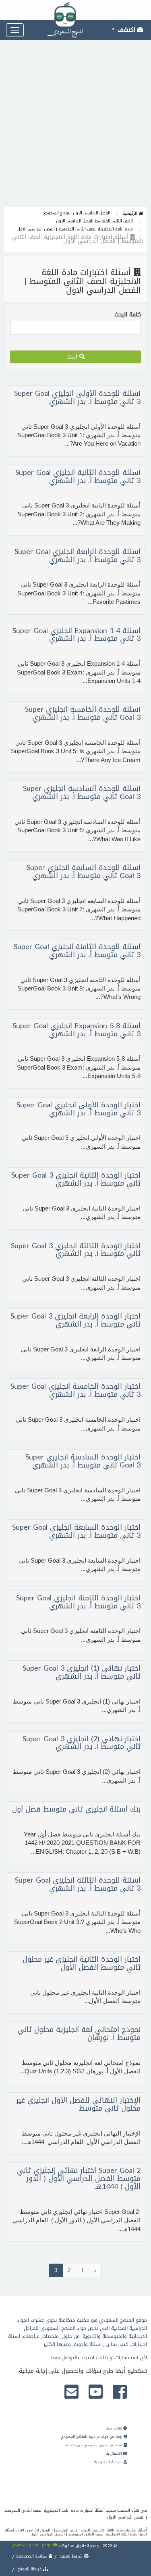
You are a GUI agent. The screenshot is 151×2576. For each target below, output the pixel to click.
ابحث (73, 357)
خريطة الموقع (30, 2569)
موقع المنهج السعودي (32, 2545)
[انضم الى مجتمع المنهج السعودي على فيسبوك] (120, 2393)
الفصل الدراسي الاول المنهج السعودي (77, 213)
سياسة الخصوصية (109, 2462)
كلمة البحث (128, 315)
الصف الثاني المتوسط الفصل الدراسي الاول (94, 221)
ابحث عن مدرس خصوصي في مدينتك (94, 2445)
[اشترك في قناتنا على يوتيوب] (96, 2393)
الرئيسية (130, 213)
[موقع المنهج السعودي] (75, 10)
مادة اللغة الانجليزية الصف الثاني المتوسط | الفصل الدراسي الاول (75, 229)
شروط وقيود (71, 2556)
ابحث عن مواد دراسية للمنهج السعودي (92, 2437)
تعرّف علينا (114, 2428)
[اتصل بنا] (71, 2393)
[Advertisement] (75, 127)
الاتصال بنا (114, 2454)
